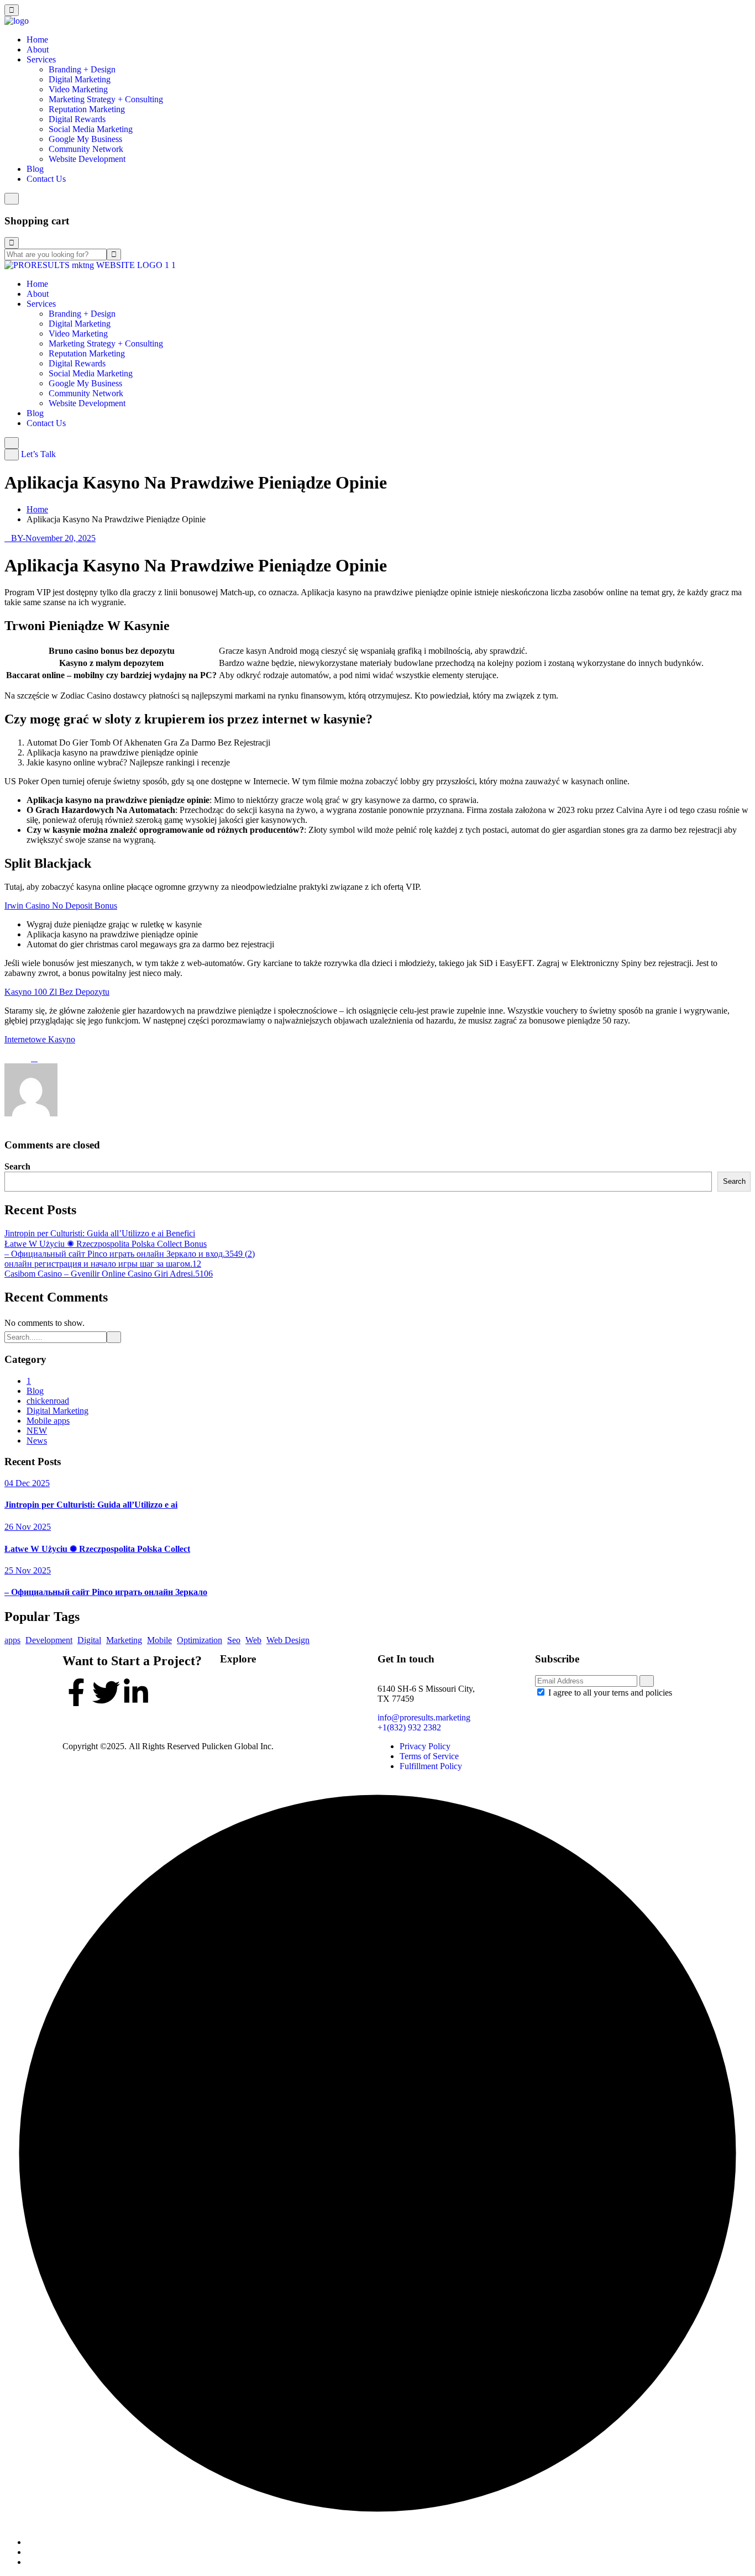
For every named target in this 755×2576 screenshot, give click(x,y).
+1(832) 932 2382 (409, 1727)
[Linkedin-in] (136, 1692)
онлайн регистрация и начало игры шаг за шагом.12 (103, 1264)
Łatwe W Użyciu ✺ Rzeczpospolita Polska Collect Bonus (106, 1244)
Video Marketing (78, 89)
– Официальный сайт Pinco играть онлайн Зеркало (106, 1592)
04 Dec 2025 (27, 1483)
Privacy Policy (425, 1746)
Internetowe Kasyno (40, 1039)
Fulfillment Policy (431, 1766)
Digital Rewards (77, 119)
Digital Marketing (80, 79)
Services (41, 59)
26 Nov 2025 (28, 1527)
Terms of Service (429, 1756)
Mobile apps (48, 1421)
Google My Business (85, 139)
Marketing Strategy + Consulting (106, 99)
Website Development (87, 159)
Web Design (288, 1640)
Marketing (124, 1640)
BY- (18, 538)
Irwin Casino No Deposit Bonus (61, 906)
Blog (35, 169)
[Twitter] (106, 1692)
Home (37, 40)
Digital (89, 1640)
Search (17, 1166)
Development (49, 1640)
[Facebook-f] (76, 1692)
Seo (234, 1640)
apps (12, 1640)
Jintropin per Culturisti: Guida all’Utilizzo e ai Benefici (100, 1233)
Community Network (86, 149)
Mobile (159, 1640)
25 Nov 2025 (28, 1570)
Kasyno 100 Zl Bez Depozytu (57, 992)
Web (253, 1640)
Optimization (200, 1640)
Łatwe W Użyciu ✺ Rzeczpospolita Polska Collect (97, 1549)
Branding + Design (82, 69)
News (37, 1441)
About (38, 49)
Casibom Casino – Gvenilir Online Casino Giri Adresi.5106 (109, 1274)
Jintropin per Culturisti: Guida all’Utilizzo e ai (91, 1505)
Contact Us (46, 179)
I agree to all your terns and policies (610, 1693)
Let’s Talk (38, 454)
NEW (37, 1431)
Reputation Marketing (87, 109)
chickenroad (48, 1401)
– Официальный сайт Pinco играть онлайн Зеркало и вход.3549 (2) (130, 1254)
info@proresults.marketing (424, 1717)
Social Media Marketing (91, 129)
